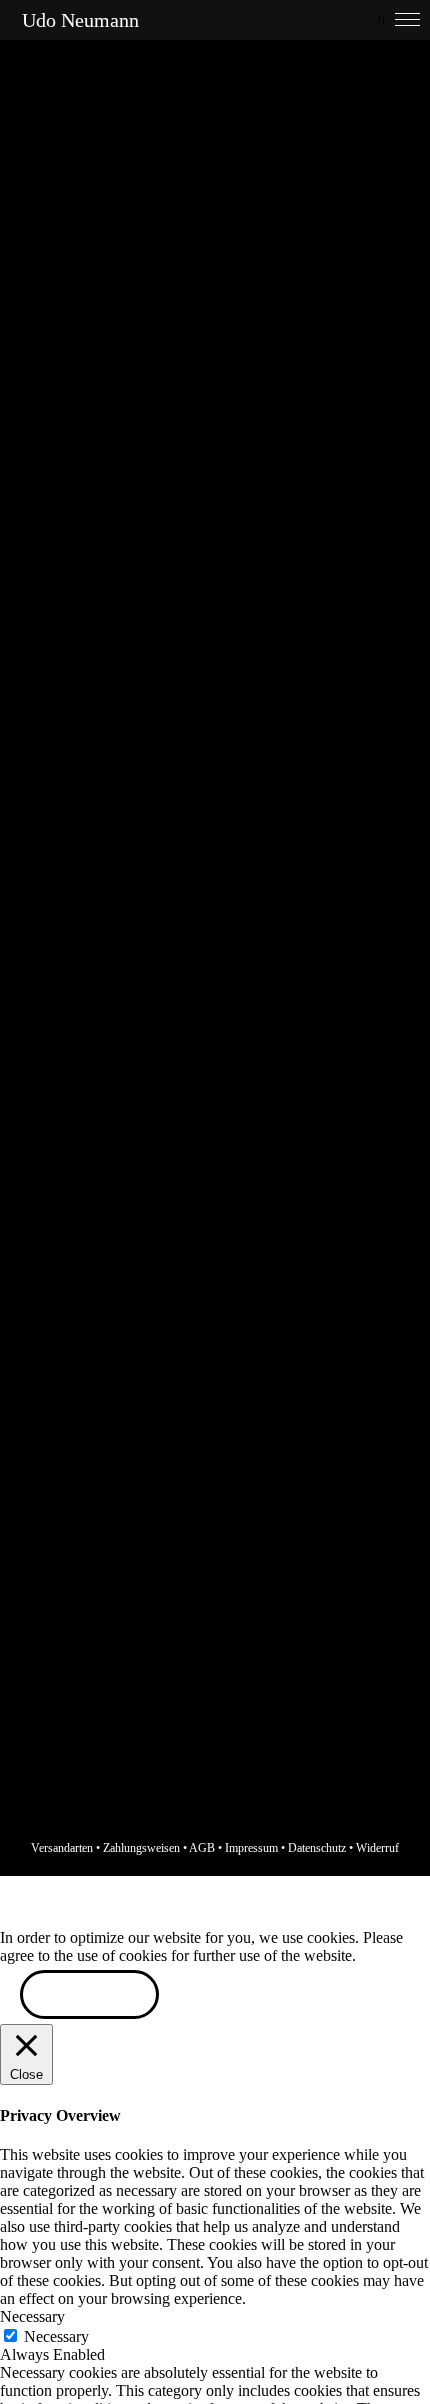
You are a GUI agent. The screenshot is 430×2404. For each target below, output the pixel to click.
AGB (202, 1848)
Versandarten (62, 1848)
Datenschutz (317, 1848)
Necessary (56, 2336)
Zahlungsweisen (141, 1848)
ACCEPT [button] (89, 1996)
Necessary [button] (32, 2316)
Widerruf (377, 1848)
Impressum (251, 1848)
